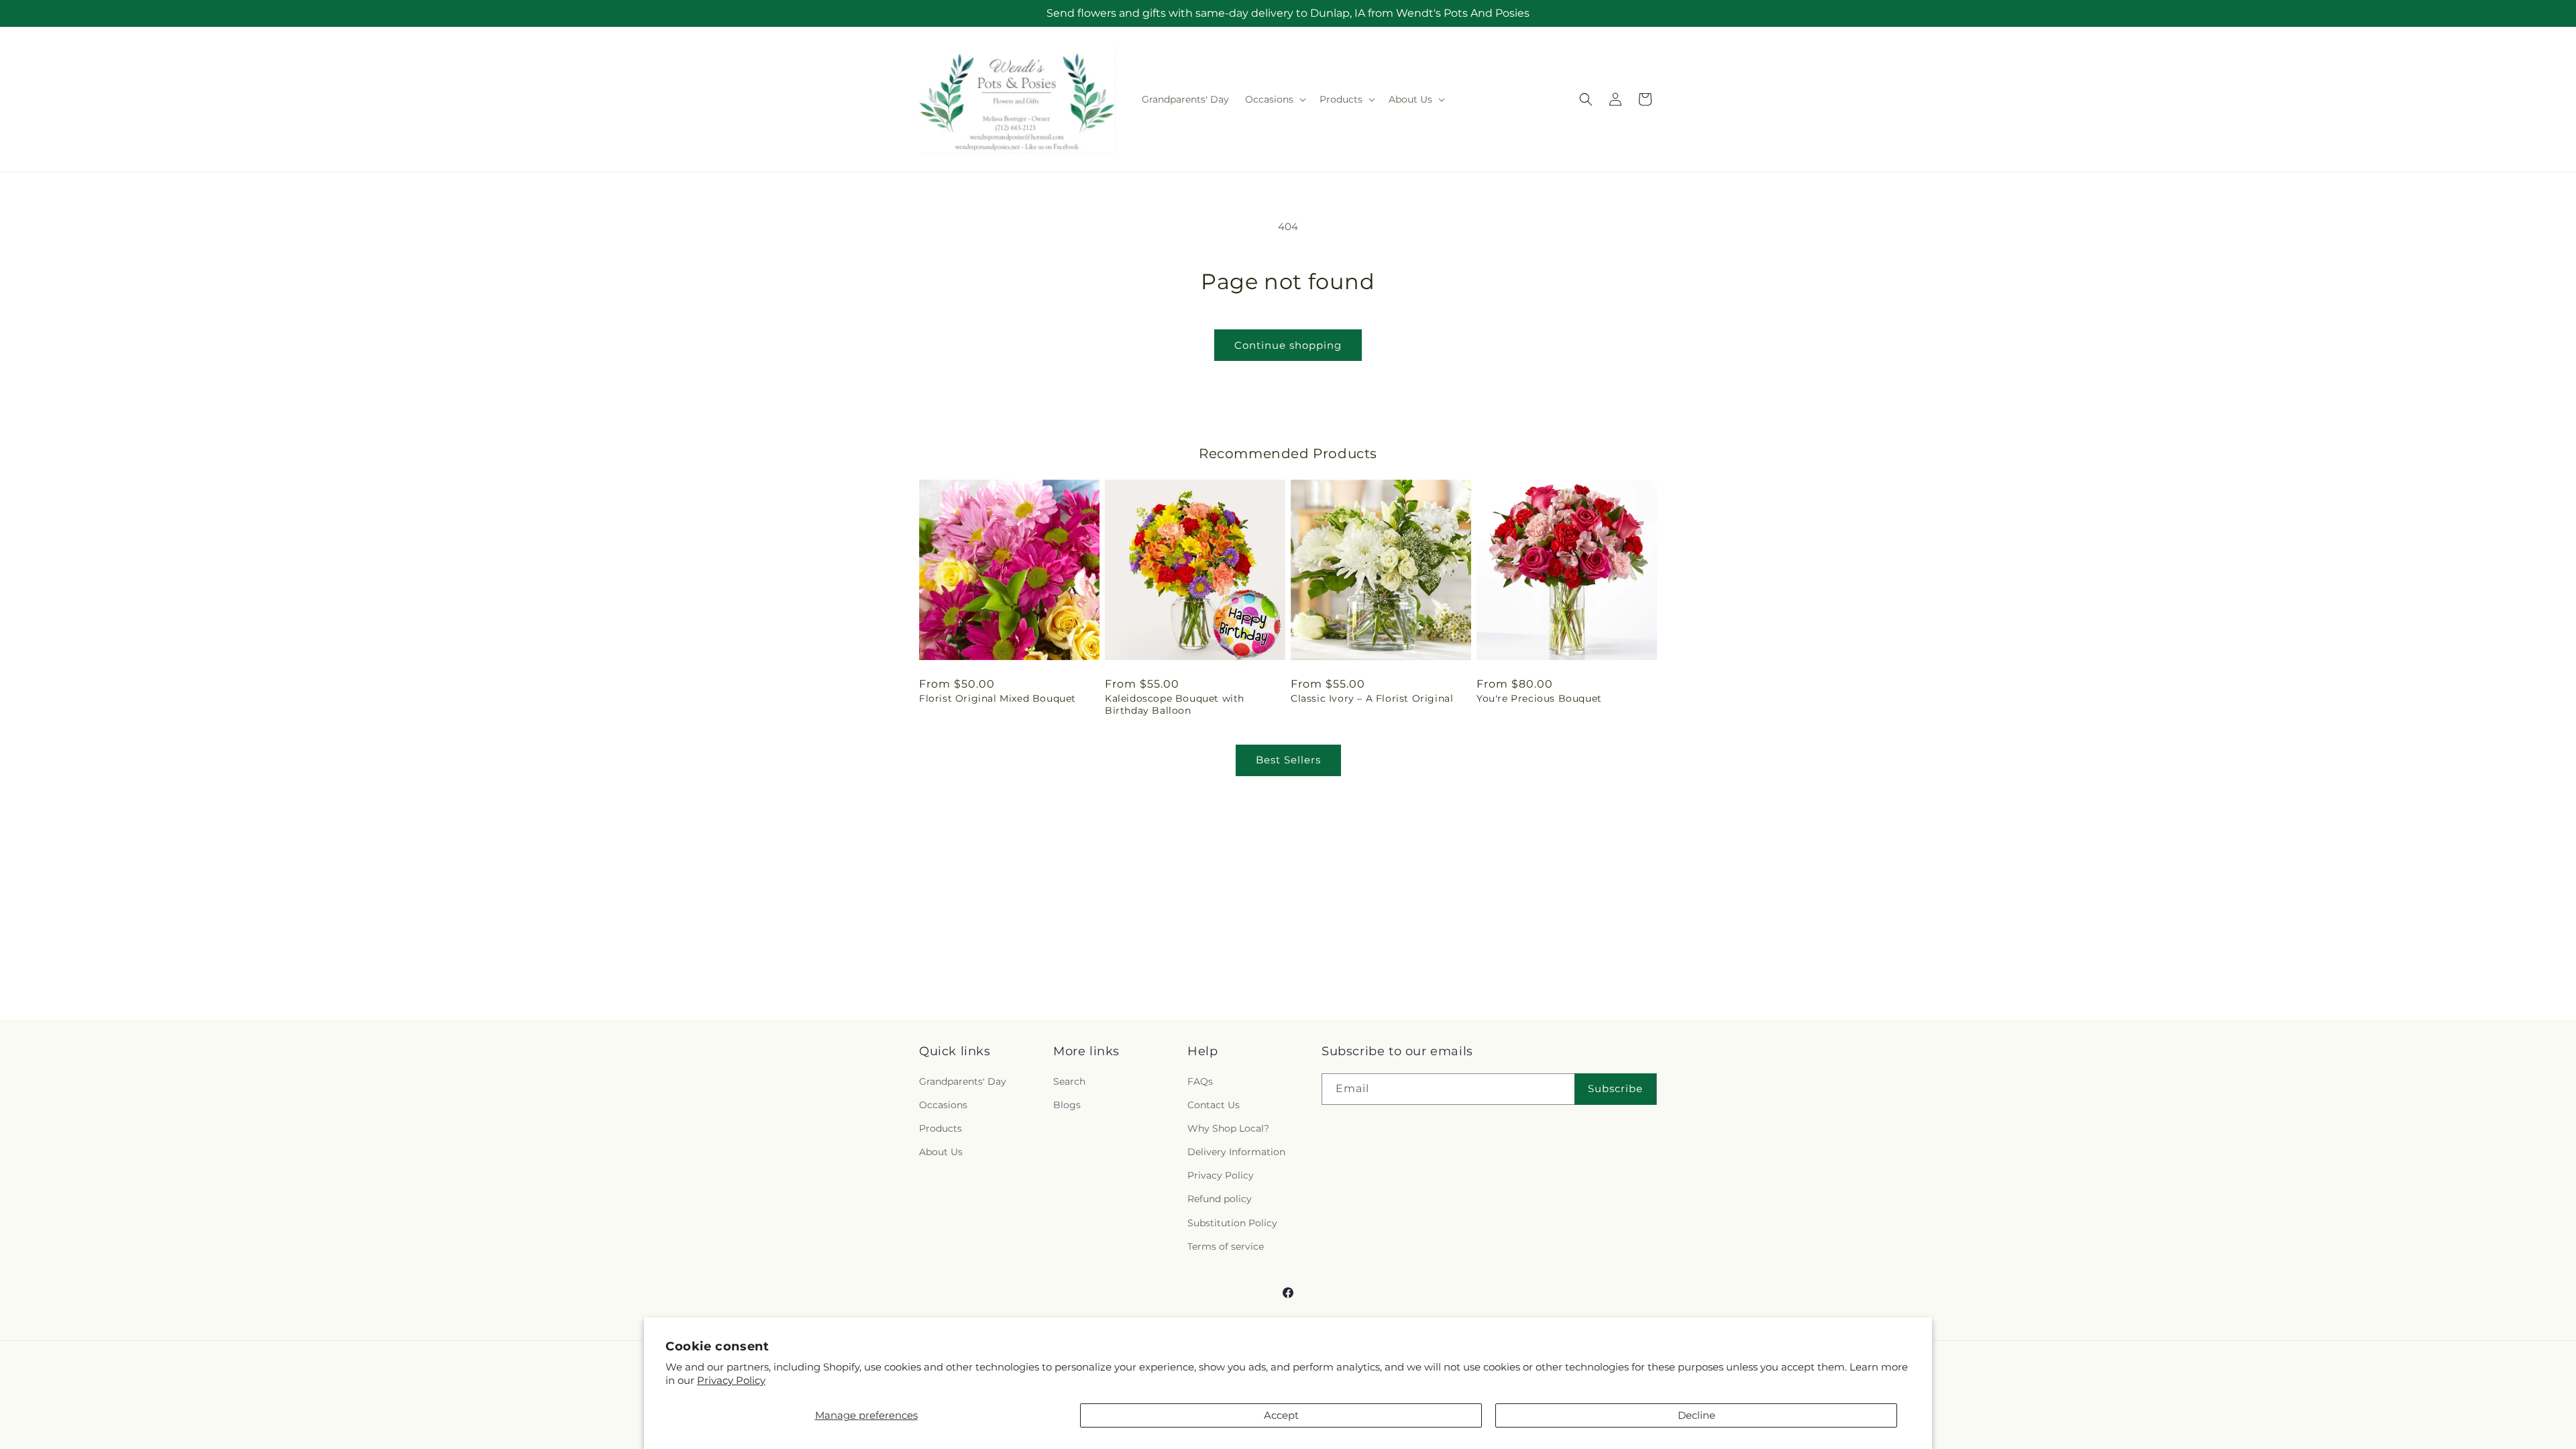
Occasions (943, 1105)
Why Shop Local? (1228, 1128)
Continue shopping (1288, 345)
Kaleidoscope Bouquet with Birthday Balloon (1175, 704)
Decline (1697, 1415)
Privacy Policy (731, 1380)
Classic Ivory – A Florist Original (1372, 698)
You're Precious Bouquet (1539, 698)
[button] (1274, 99)
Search (1069, 1081)
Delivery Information (1236, 1152)
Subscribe (1615, 1088)
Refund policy (1220, 1199)
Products (941, 1128)
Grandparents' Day (963, 1081)
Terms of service (1226, 1246)
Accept (1281, 1415)
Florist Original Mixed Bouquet (998, 698)
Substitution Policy (1232, 1223)
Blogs (1067, 1105)
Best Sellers (1288, 760)
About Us (941, 1152)
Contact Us (1214, 1105)
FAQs (1200, 1081)
